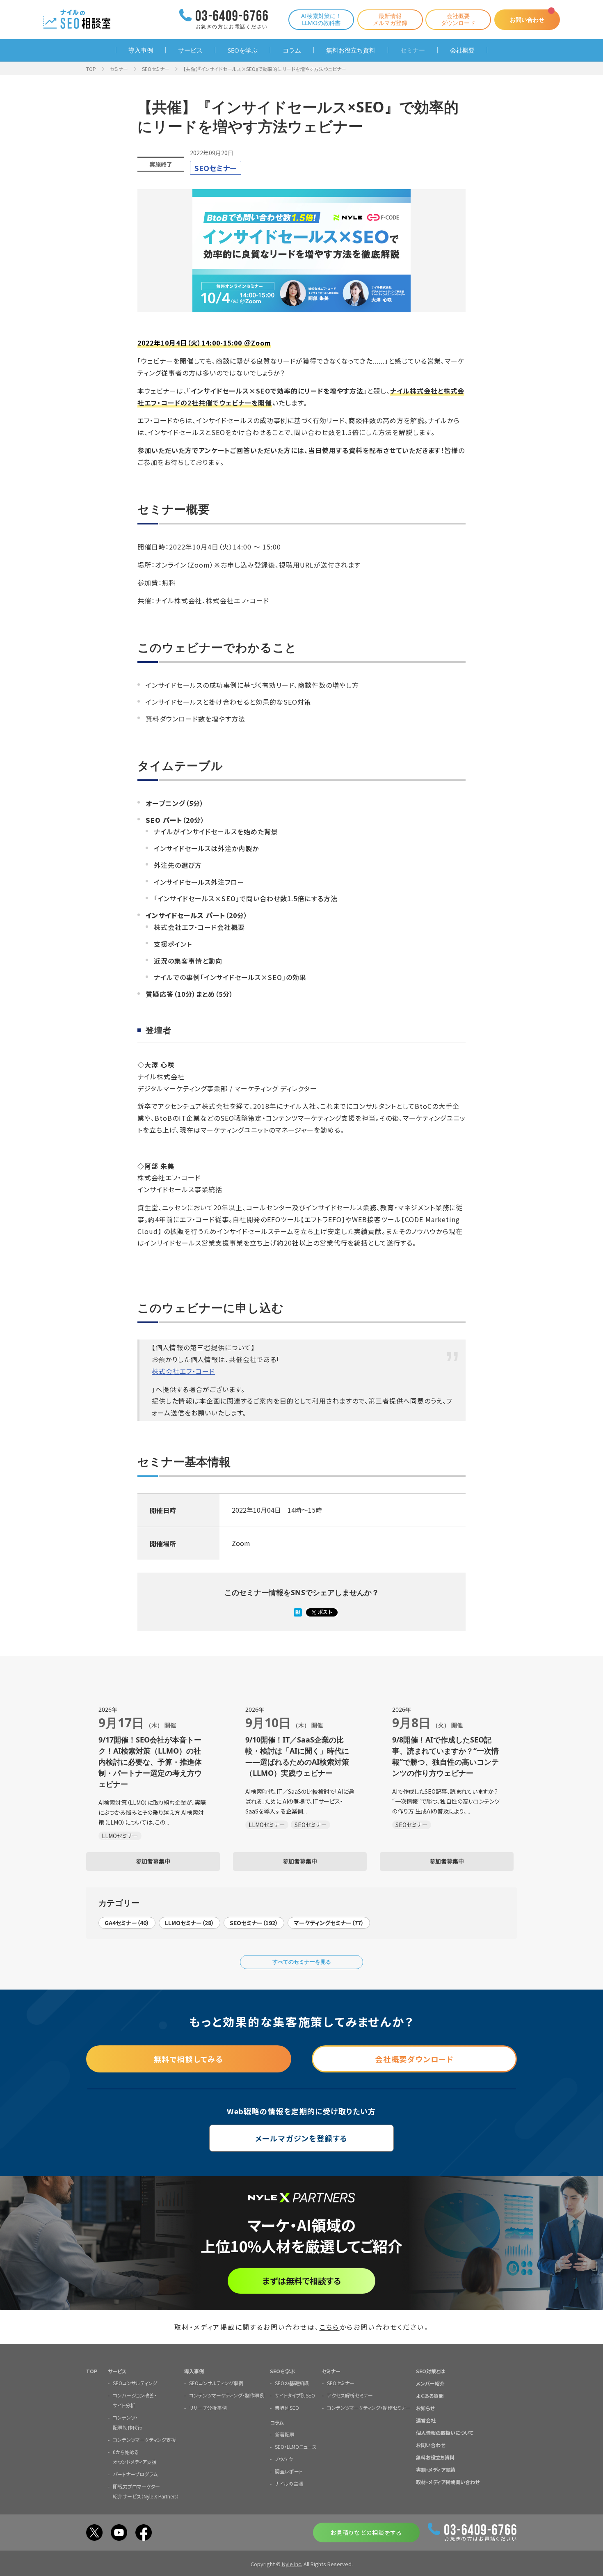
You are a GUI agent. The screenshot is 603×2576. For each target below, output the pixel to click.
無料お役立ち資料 (351, 50)
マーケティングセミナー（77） (329, 1923)
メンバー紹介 (430, 2383)
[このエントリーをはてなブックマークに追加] (298, 1613)
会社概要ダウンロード (458, 19)
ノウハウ (284, 2459)
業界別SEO (287, 2408)
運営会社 (426, 2420)
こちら (330, 2327)
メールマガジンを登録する (302, 2138)
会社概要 (462, 50)
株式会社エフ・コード (183, 1371)
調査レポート (289, 2471)
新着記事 (285, 2434)
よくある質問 (430, 2396)
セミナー (413, 50)
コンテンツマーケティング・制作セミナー (369, 2408)
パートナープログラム (135, 2474)
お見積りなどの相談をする (366, 2532)
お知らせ (425, 2408)
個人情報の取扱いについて (445, 2433)
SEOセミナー (156, 69)
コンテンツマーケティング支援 (144, 2440)
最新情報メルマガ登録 (390, 19)
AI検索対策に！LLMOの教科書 (321, 19)
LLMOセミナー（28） (190, 1923)
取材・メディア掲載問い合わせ (448, 2482)
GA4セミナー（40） (127, 1923)
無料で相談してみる (189, 2059)
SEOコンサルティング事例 (216, 2383)
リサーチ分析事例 (208, 2408)
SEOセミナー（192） (254, 1923)
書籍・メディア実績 (436, 2470)
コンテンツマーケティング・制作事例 (227, 2395)
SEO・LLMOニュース (296, 2447)
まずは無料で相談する (302, 2281)
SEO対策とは (431, 2371)
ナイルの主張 (289, 2483)
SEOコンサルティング (135, 2383)
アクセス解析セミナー (350, 2395)
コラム (292, 50)
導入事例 (141, 50)
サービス (190, 50)
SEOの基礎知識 (292, 2383)
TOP (91, 69)
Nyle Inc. (292, 2564)
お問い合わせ (527, 19)
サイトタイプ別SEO (295, 2395)
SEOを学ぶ (243, 50)
